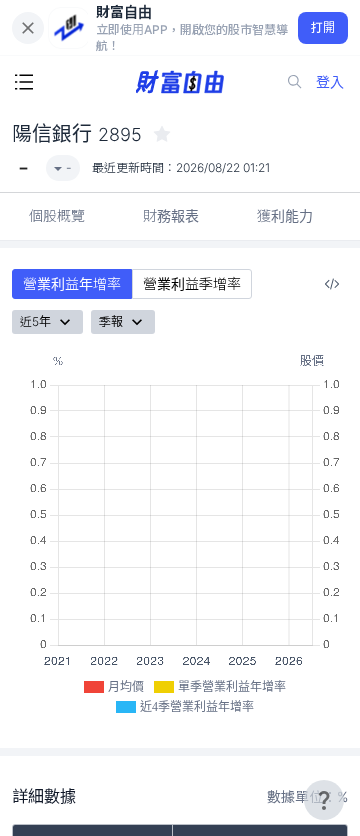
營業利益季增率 (192, 283)
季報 (111, 321)
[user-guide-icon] (324, 800)
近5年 (35, 321)
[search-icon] (295, 82)
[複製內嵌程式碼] (332, 284)
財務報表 (171, 215)
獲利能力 (285, 215)
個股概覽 (57, 215)
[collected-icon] (162, 134)
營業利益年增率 (72, 283)
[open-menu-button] (24, 82)
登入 (330, 81)
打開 (323, 27)
